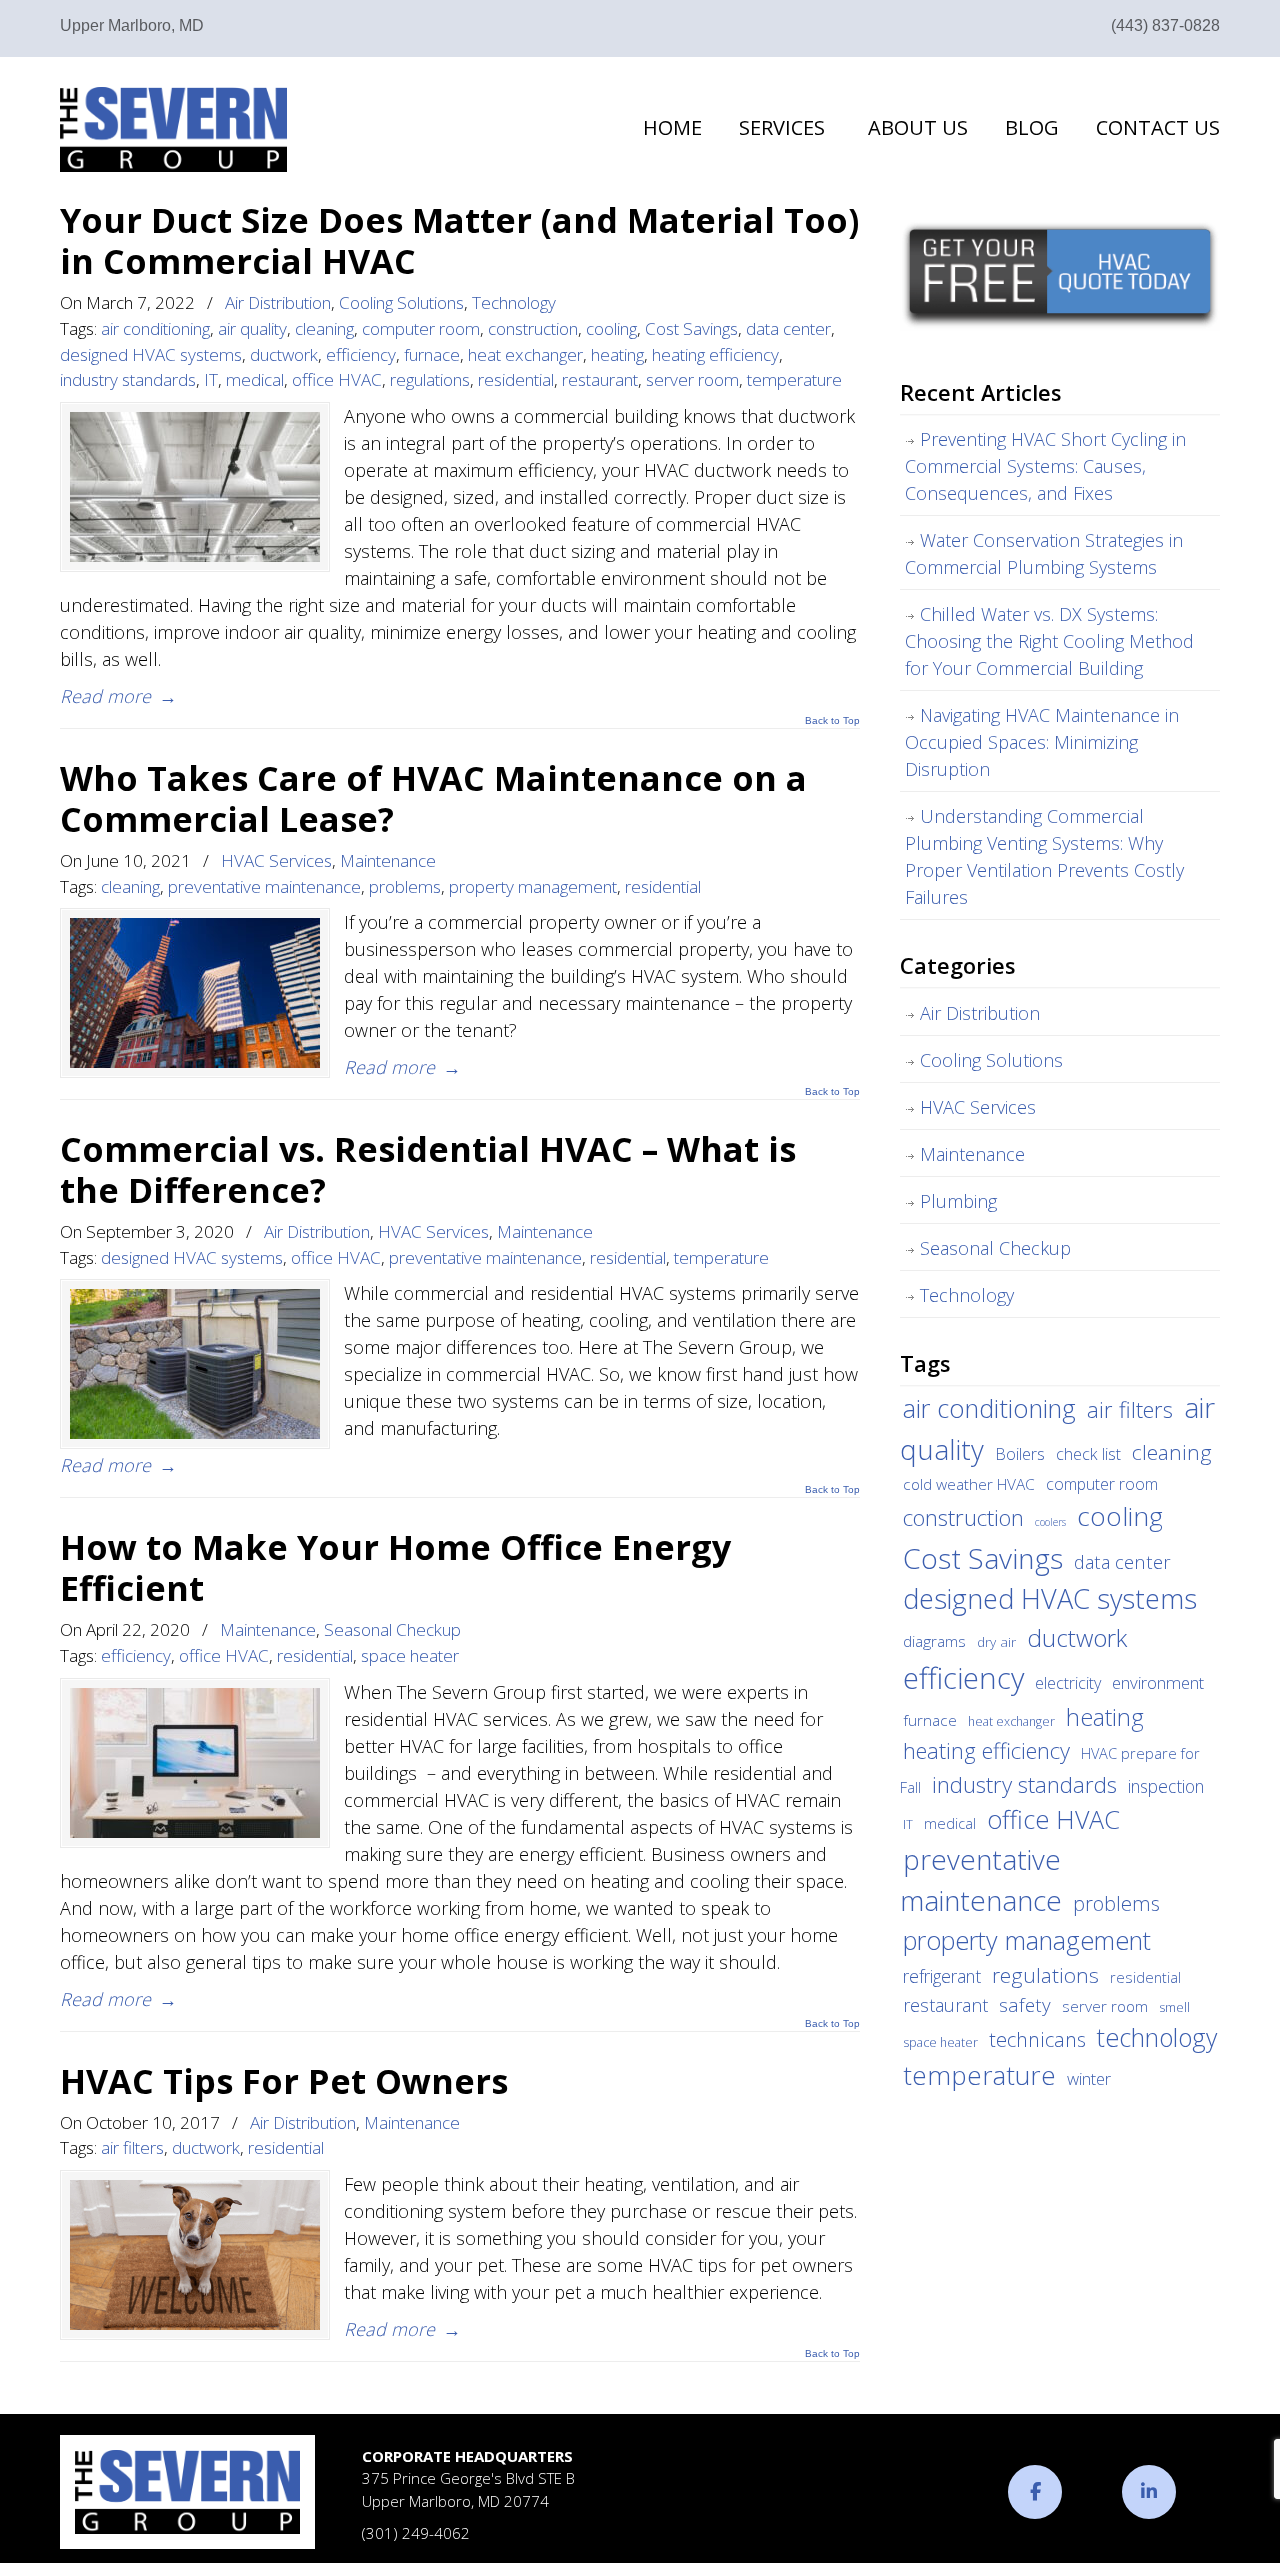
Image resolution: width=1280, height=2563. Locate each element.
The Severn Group (173, 129)
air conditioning (155, 328)
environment (1158, 1682)
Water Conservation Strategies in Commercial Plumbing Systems (1044, 553)
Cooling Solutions (401, 302)
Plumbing (958, 1201)
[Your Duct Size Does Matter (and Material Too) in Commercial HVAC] (195, 487)
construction (533, 328)
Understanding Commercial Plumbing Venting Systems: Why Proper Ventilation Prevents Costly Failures (1044, 856)
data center (788, 328)
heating (617, 354)
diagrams (934, 1641)
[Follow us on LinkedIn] (1149, 2492)
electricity (1068, 1683)
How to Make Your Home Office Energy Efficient (395, 1567)
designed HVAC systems (151, 354)
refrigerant (942, 1976)
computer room (421, 328)
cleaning (324, 328)
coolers (1050, 1522)
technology (1157, 2037)
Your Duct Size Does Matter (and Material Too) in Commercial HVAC (459, 240)
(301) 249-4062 (416, 2533)
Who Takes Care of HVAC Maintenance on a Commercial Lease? (433, 798)
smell (1174, 2007)
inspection (1166, 1786)
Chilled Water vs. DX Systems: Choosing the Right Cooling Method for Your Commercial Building (1049, 641)
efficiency (361, 354)
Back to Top (832, 721)
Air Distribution (278, 302)
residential (516, 379)
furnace (432, 354)
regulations (430, 379)
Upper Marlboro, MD (132, 25)
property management (533, 886)
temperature (794, 379)
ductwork (284, 354)
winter (1089, 2078)
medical (255, 379)
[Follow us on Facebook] (1035, 2492)
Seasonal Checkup (392, 1629)
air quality (252, 328)
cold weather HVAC (969, 1484)
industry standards (128, 379)
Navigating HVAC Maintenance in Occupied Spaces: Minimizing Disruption (1042, 742)
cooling (611, 328)
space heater (410, 1655)
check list (1088, 1454)
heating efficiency (715, 354)
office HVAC (337, 379)
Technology (514, 302)
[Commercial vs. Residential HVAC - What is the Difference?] (195, 1364)
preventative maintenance (264, 886)
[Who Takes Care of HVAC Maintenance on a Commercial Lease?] (195, 993)
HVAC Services (276, 860)
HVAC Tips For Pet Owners (284, 2080)
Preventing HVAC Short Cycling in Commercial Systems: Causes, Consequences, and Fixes (1045, 466)
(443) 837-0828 (1165, 25)
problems (405, 886)
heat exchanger (525, 354)
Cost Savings (691, 328)
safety (1025, 2005)
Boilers (1020, 1454)
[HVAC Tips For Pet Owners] (195, 2255)
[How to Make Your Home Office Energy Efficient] (195, 1763)
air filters (132, 2147)
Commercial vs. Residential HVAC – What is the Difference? (428, 1169)
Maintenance (388, 860)
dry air (996, 1642)
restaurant (600, 379)
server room (692, 379)
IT (211, 379)
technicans (1037, 2039)
